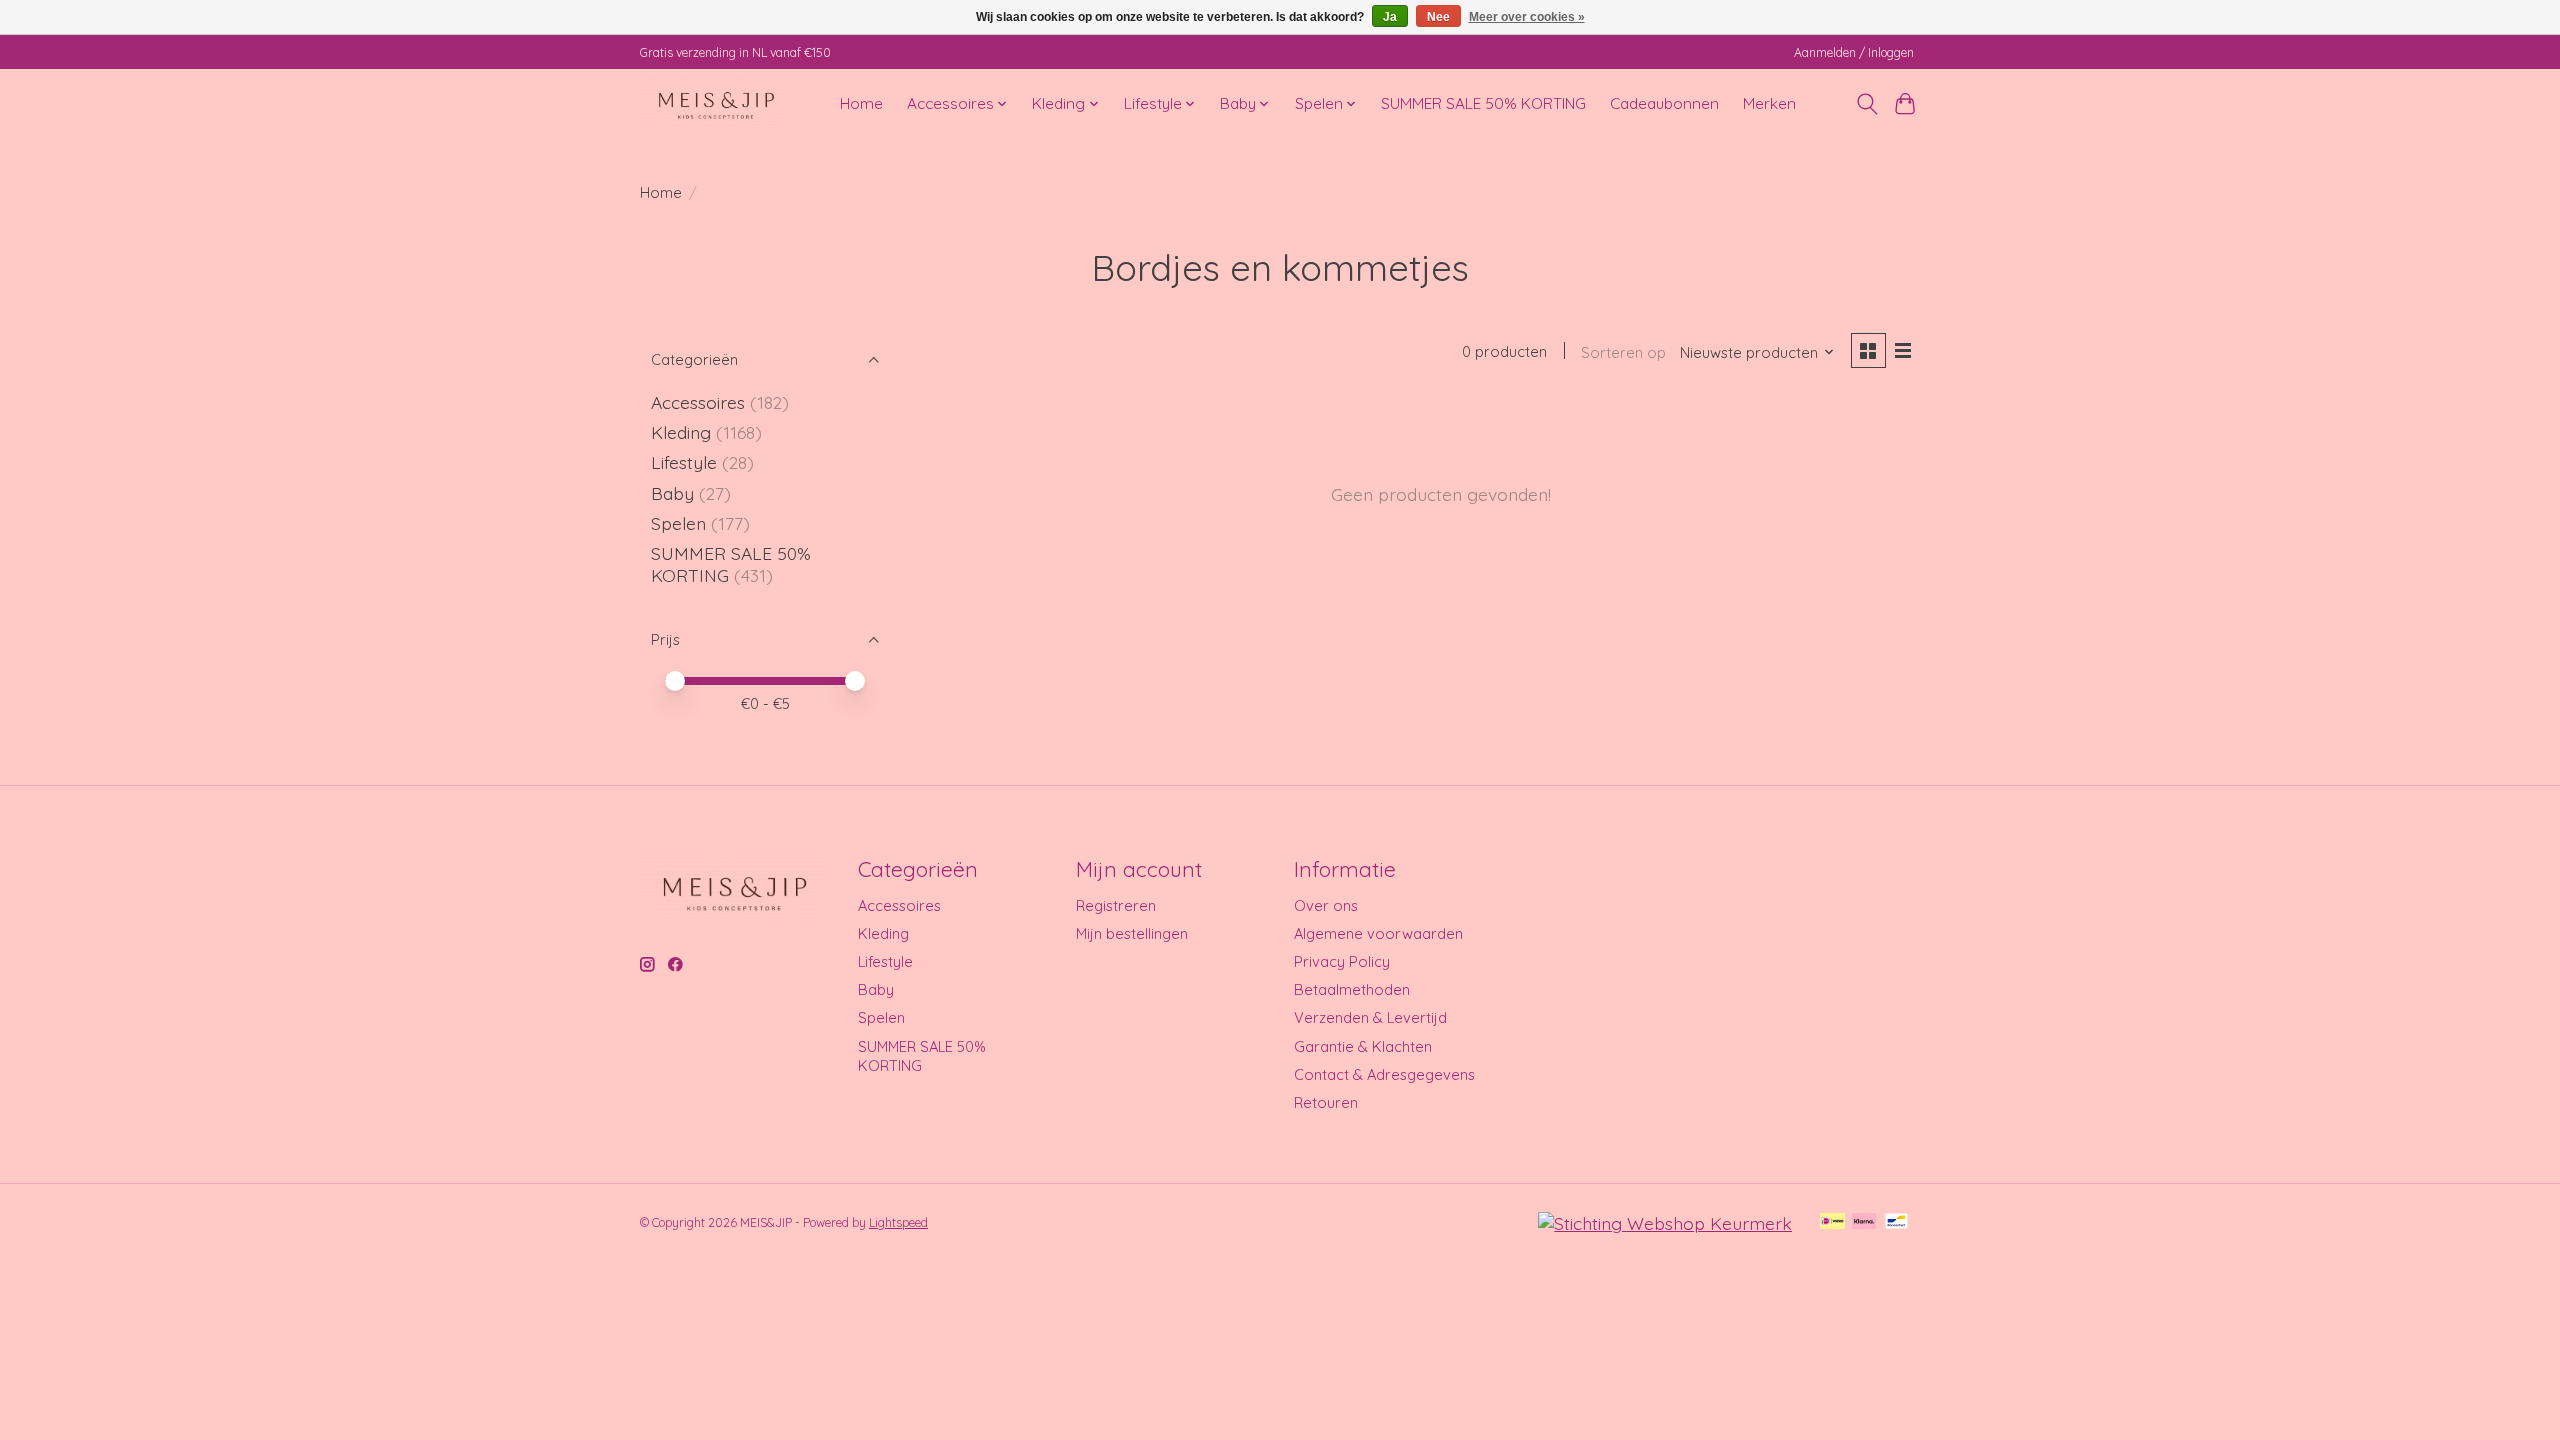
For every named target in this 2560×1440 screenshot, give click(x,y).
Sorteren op (1623, 352)
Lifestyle (684, 462)
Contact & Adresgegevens (1384, 1074)
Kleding (681, 432)
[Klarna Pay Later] (1864, 1222)
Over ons (1326, 905)
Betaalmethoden (1352, 989)
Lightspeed (898, 1222)
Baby (672, 493)
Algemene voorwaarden (1378, 933)
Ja (1390, 17)
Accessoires (698, 402)
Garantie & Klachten (1363, 1046)
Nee (1438, 17)
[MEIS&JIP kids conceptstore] (716, 103)
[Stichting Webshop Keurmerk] (1665, 1223)
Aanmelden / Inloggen (1854, 52)
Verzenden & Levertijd (1370, 1017)
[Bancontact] (1896, 1222)
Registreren (1116, 905)
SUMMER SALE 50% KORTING (1483, 103)
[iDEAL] (1832, 1222)
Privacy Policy (1342, 961)
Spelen (678, 523)
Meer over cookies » (1527, 17)
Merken (1769, 103)
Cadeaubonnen (1664, 103)
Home (861, 103)
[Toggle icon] (1866, 104)
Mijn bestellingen (1132, 933)
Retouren (1326, 1102)
